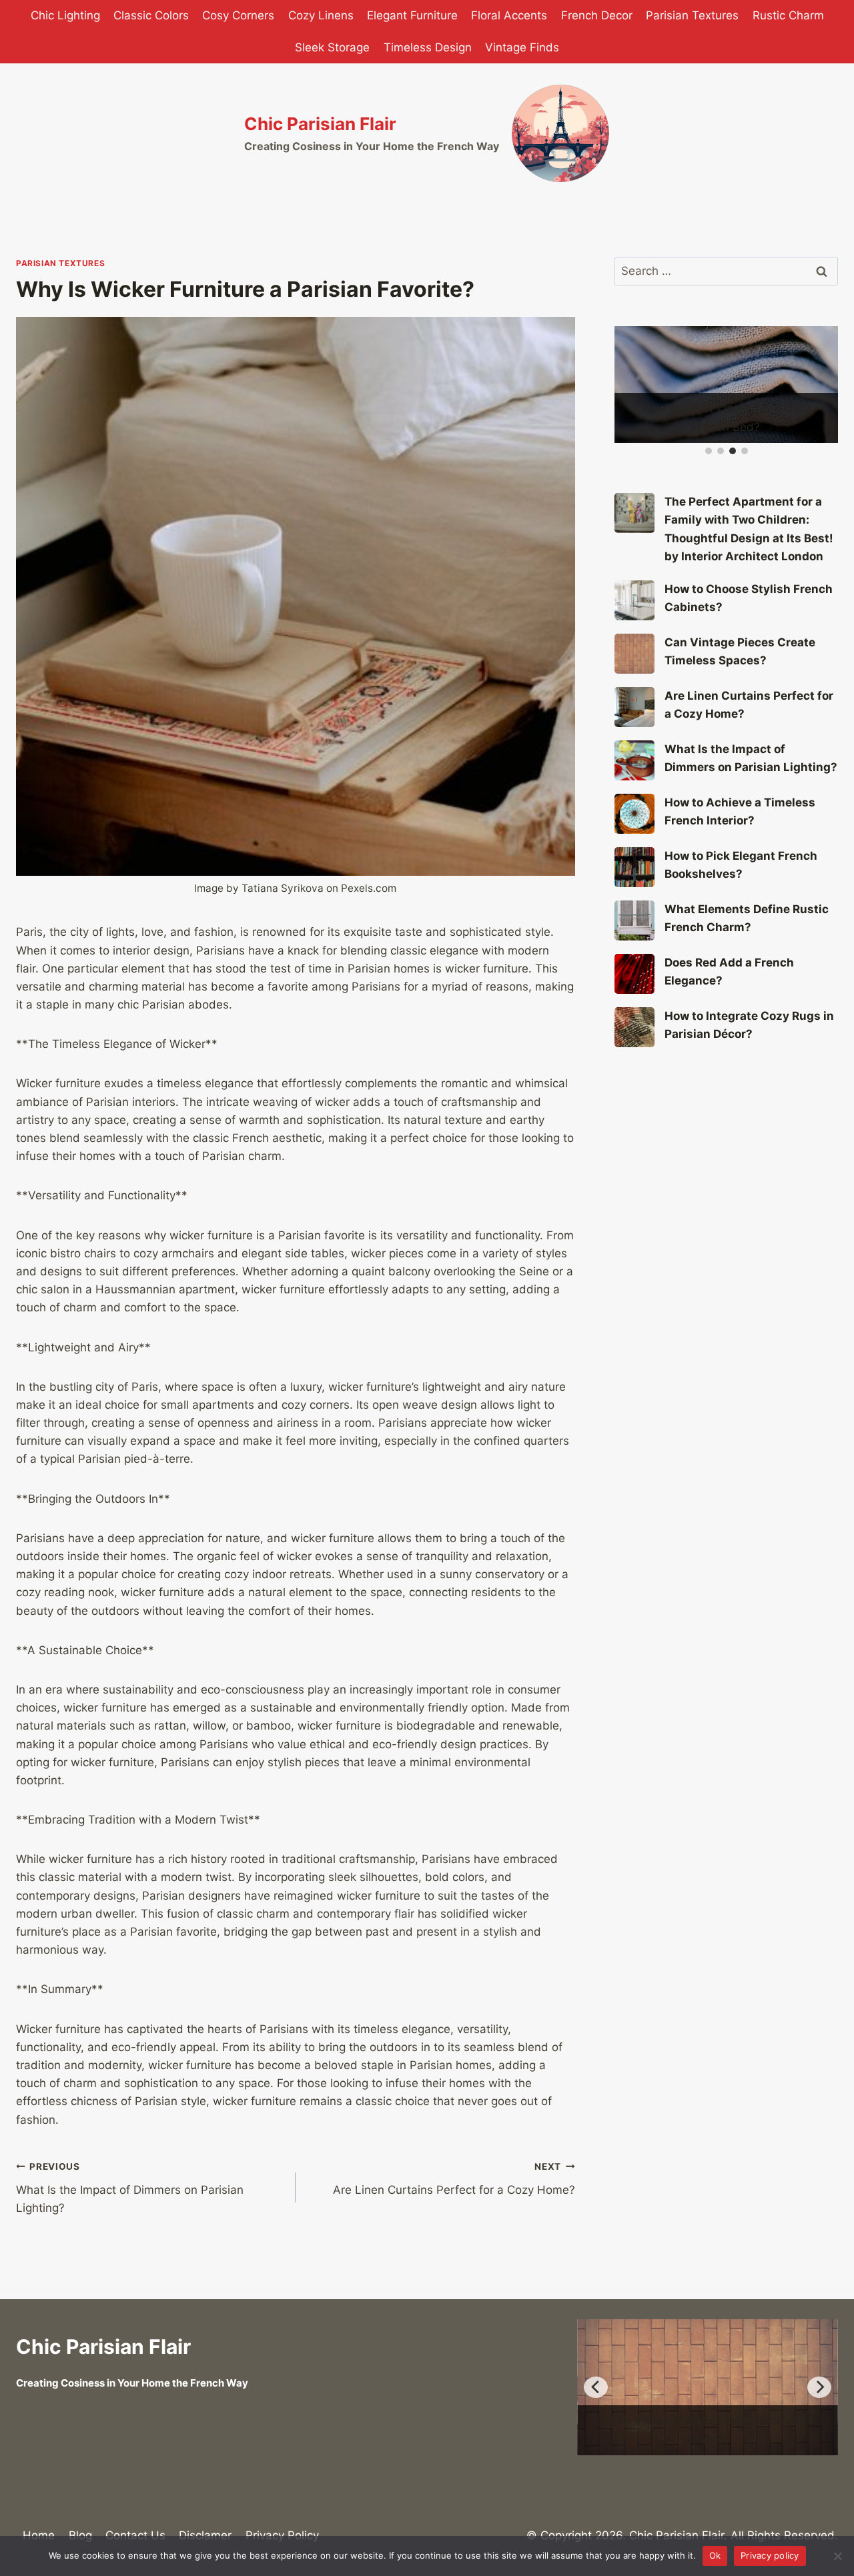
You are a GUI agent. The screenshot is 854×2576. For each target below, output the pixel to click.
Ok (715, 2555)
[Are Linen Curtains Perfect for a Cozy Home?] (634, 707)
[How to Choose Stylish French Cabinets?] (634, 600)
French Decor (597, 15)
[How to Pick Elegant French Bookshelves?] (634, 867)
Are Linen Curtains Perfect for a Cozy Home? (454, 2179)
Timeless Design (428, 47)
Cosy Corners (238, 15)
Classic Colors (151, 15)
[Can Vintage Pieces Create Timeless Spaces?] (634, 654)
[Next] (819, 2387)
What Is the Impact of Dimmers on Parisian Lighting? (130, 2188)
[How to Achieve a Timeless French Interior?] (634, 814)
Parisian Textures (692, 15)
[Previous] (596, 2387)
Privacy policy (770, 2555)
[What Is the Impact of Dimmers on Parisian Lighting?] (634, 760)
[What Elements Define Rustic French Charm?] (634, 920)
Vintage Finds (522, 47)
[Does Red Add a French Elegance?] (634, 974)
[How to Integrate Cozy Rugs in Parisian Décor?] (634, 1027)
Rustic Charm (788, 15)
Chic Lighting (65, 15)
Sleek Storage (332, 47)
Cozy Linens (321, 15)
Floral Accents (509, 15)
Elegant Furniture (412, 15)
